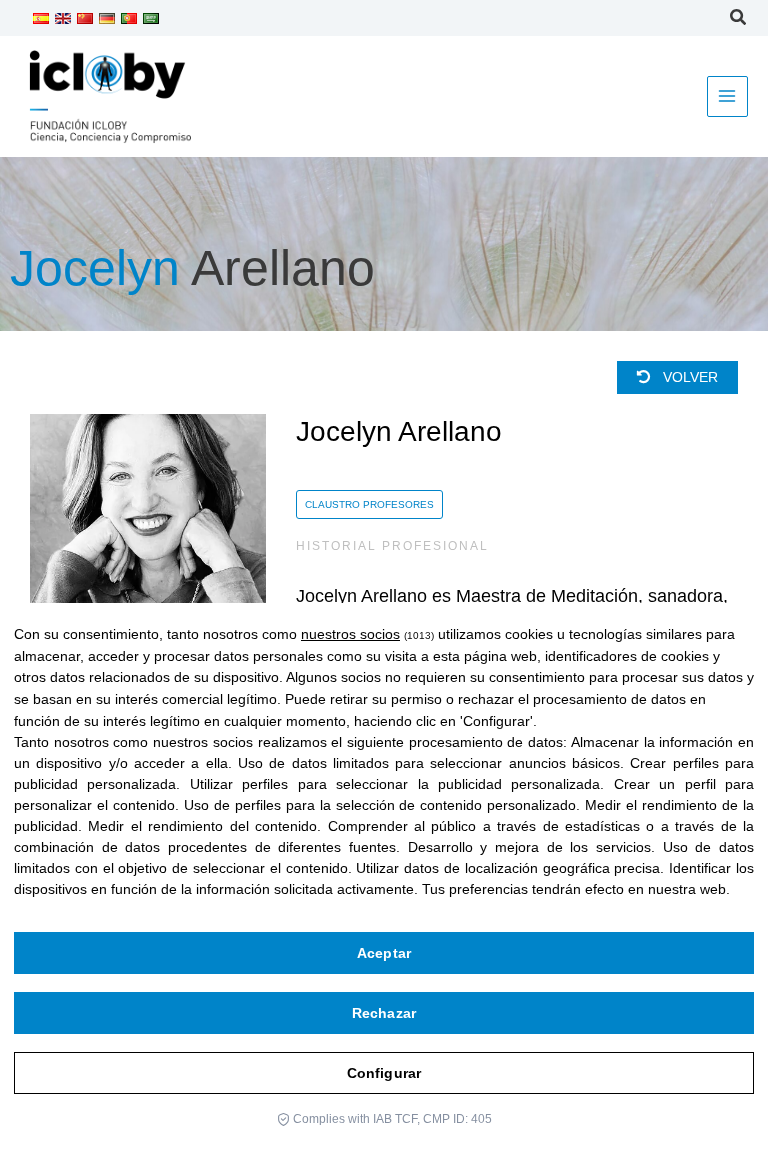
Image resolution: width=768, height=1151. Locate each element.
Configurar (384, 1073)
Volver (688, 377)
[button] (739, 20)
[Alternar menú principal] (727, 96)
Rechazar (384, 1013)
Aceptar (384, 953)
